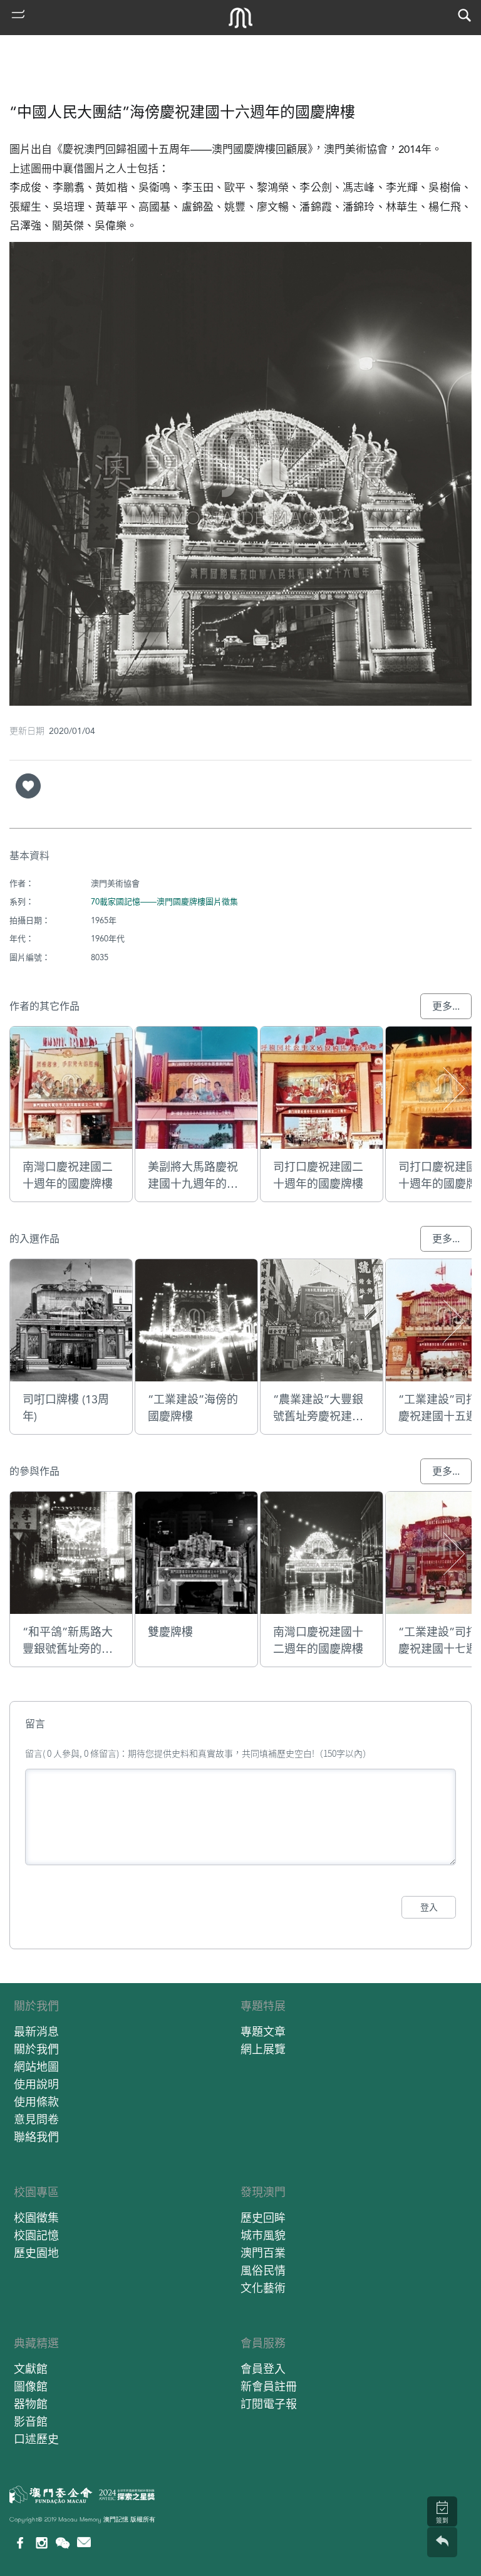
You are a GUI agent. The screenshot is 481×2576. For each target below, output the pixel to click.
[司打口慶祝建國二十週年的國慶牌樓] (322, 1088)
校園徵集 (36, 2218)
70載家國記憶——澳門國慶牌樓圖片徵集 (164, 902)
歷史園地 (36, 2253)
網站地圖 (36, 2067)
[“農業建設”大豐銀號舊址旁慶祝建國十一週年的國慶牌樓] (322, 1320)
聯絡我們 (36, 2137)
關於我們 (36, 2006)
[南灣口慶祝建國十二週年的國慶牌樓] (322, 1553)
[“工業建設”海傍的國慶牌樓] (196, 1320)
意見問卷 (36, 2119)
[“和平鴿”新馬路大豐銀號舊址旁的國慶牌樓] (71, 1553)
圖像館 (31, 2386)
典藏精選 (36, 2343)
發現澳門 (263, 2192)
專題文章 (263, 2032)
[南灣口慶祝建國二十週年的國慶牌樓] (71, 1088)
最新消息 (36, 2032)
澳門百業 (263, 2253)
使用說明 (36, 2084)
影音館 (31, 2422)
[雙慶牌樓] (196, 1553)
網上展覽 (263, 2049)
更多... (446, 1006)
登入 (429, 1907)
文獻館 (31, 2369)
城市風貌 (263, 2235)
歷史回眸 (263, 2218)
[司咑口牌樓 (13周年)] (71, 1320)
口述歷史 (36, 2439)
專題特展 (263, 2006)
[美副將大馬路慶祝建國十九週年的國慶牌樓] (196, 1088)
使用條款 (36, 2102)
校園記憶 (36, 2235)
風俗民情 (263, 2270)
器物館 (31, 2404)
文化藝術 (263, 2288)
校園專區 (36, 2192)
